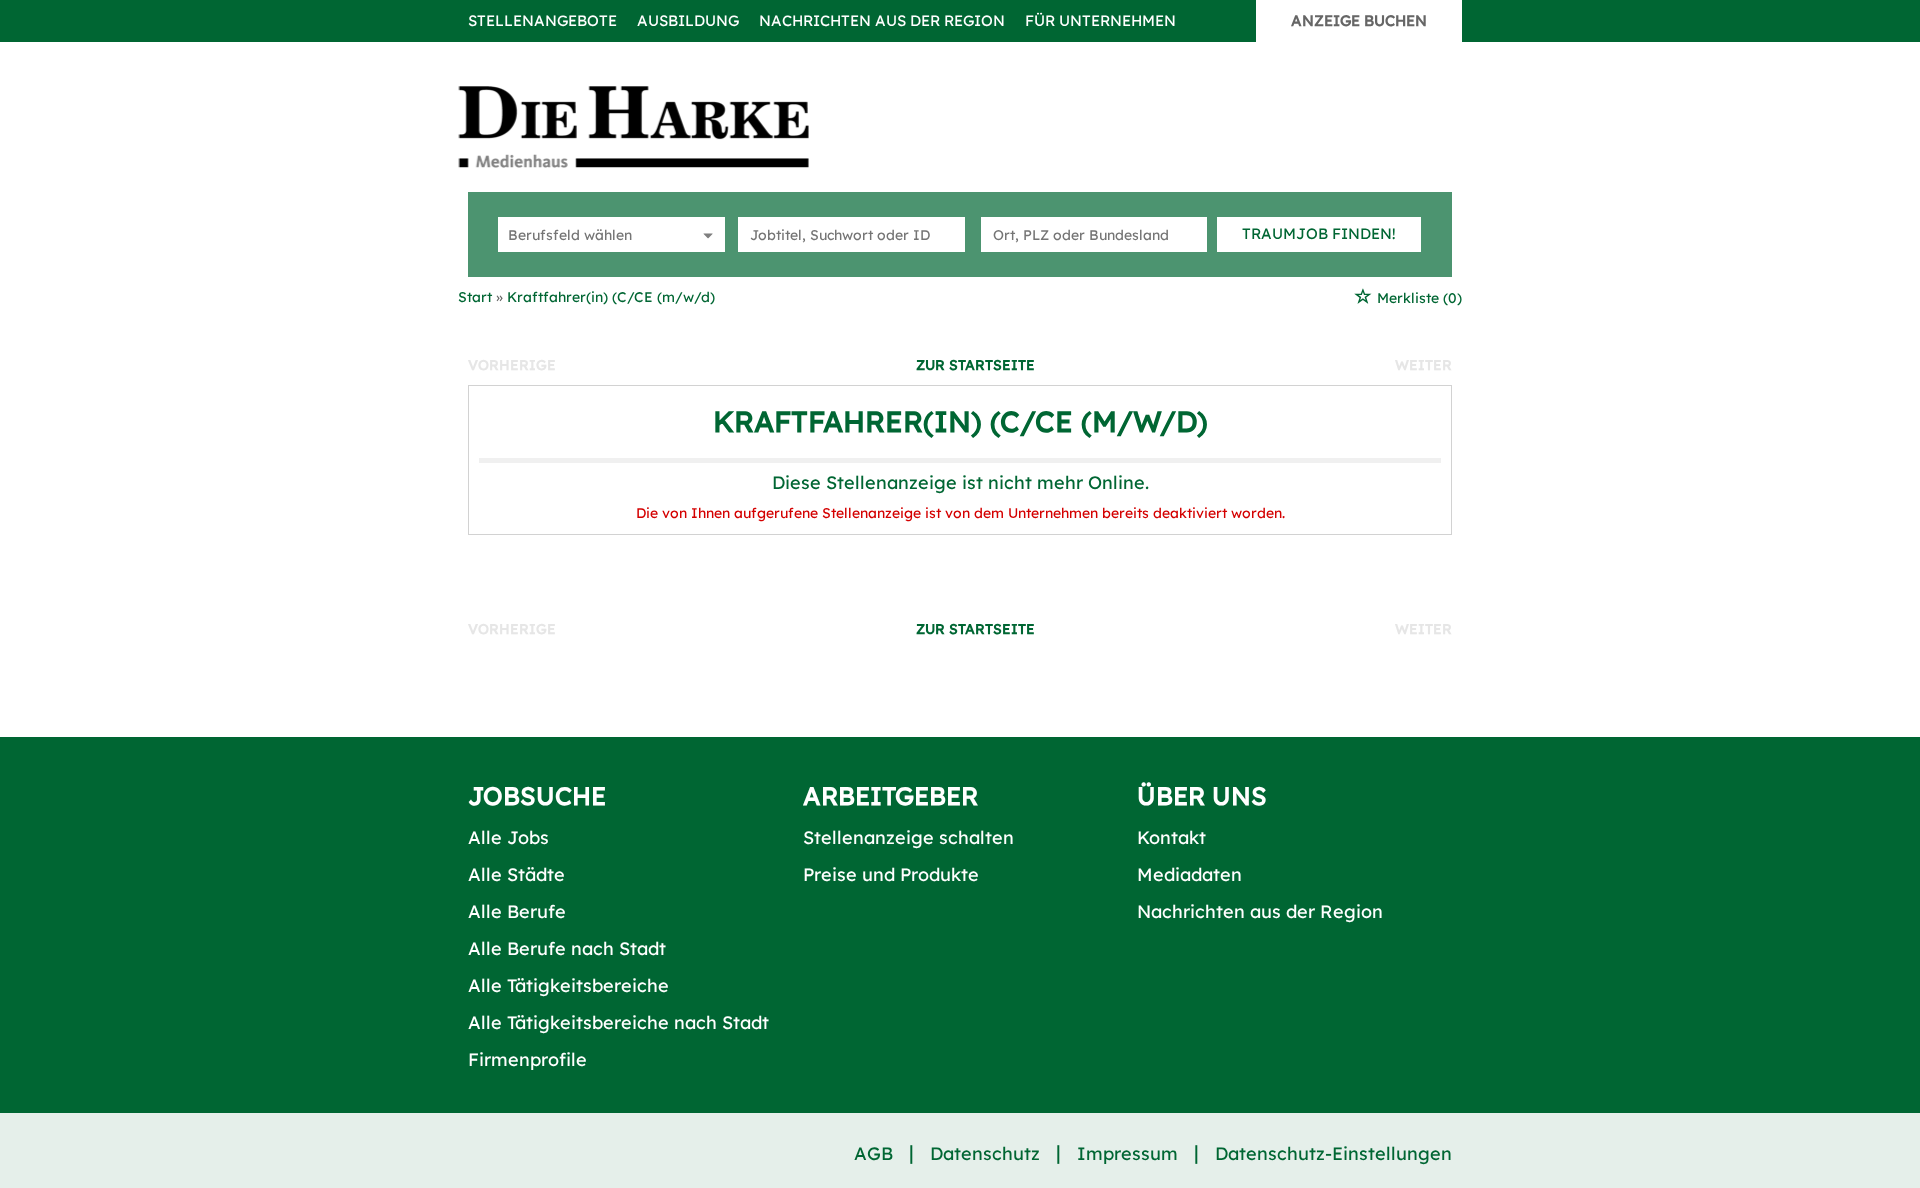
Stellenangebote (542, 20)
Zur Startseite (975, 365)
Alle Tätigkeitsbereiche (568, 985)
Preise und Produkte (891, 874)
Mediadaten (1189, 874)
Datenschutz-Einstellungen (1333, 1153)
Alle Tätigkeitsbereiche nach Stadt (618, 1022)
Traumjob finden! (1319, 233)
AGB (873, 1153)
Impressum (1127, 1153)
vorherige (512, 365)
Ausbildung (688, 20)
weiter (1423, 365)
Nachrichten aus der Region (882, 20)
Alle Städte (516, 874)
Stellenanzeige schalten (908, 837)
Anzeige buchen (1359, 20)
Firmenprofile (527, 1059)
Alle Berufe (517, 911)
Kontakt (1171, 837)
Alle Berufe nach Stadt (567, 948)
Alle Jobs (508, 837)
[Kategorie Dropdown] (705, 234)
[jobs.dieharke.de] (656, 126)
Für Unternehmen (1100, 20)
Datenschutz (985, 1153)
